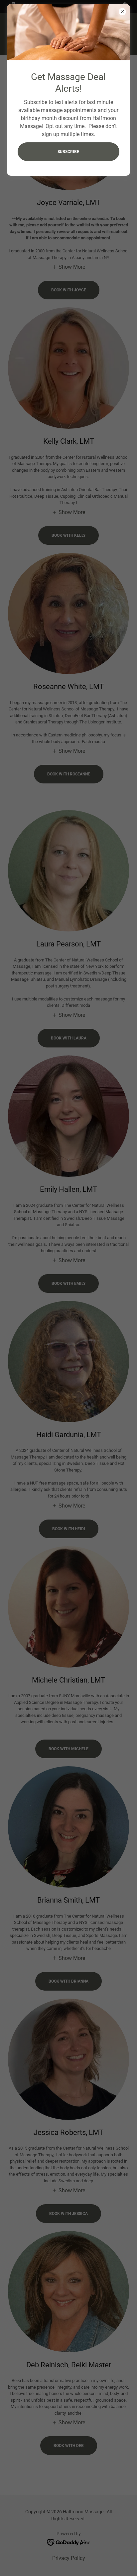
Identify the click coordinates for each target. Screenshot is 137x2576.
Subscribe (68, 152)
